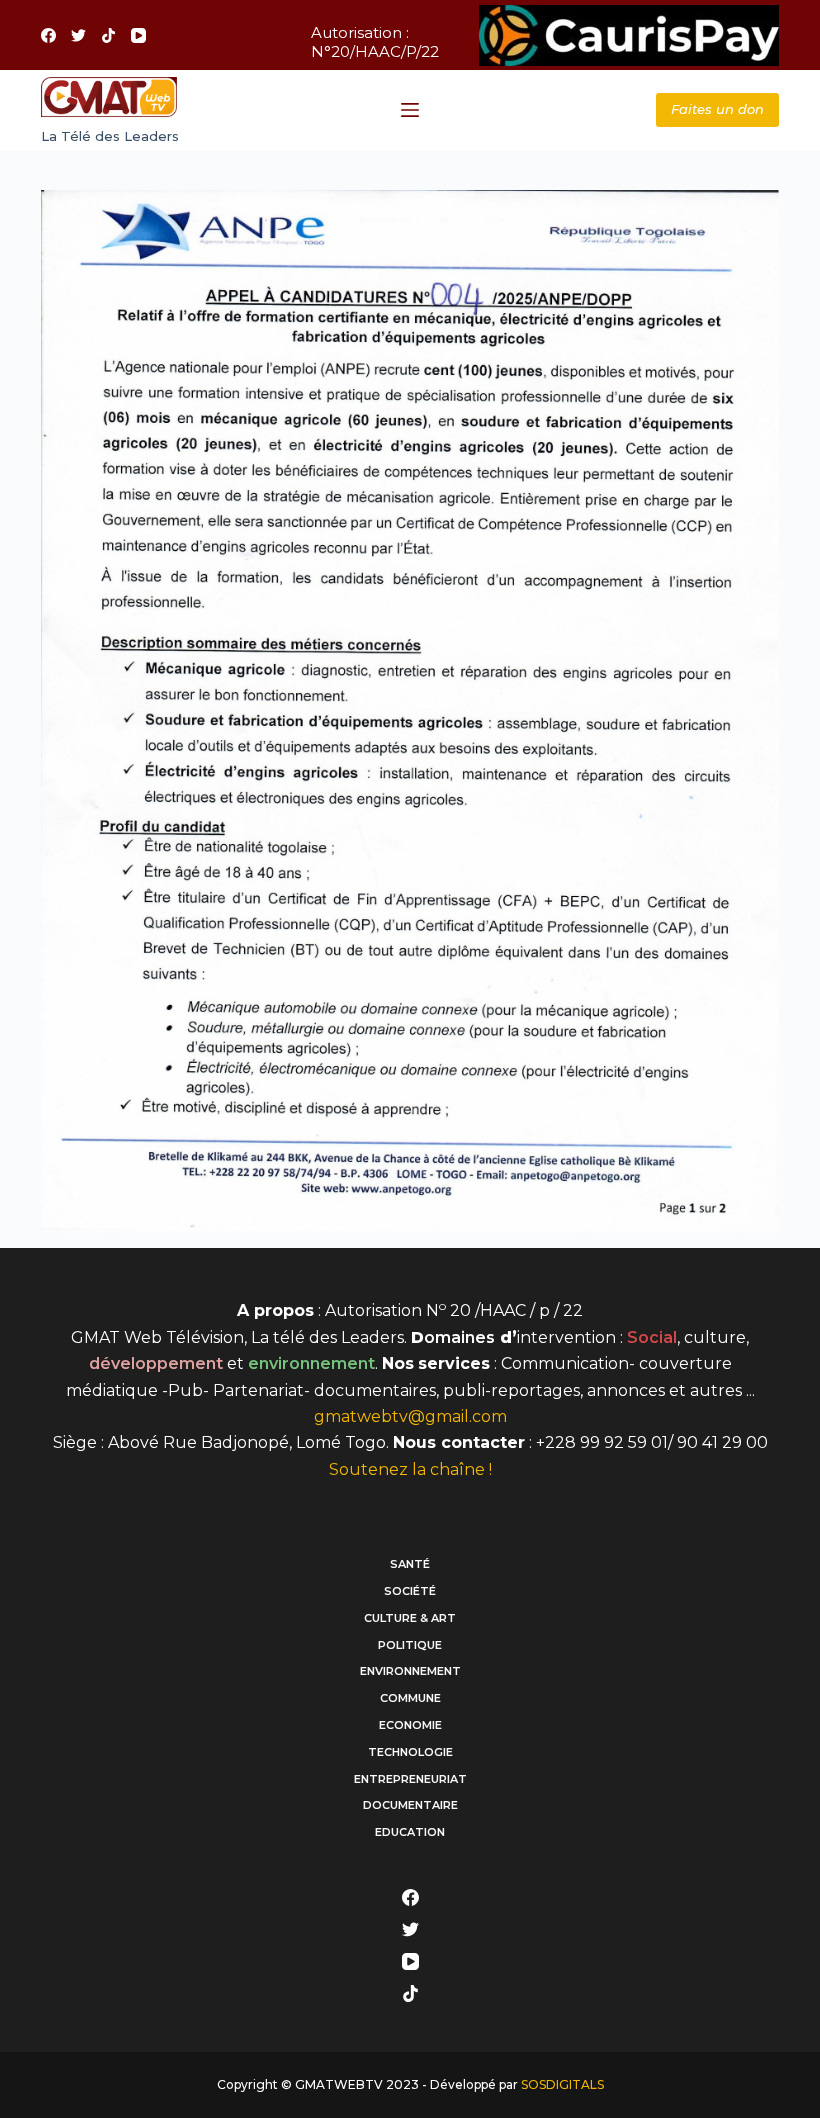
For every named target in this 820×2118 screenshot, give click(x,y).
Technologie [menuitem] (410, 1752)
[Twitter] (78, 35)
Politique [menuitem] (410, 1645)
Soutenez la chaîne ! (410, 1469)
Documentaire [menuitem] (410, 1805)
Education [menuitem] (410, 1832)
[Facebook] (48, 35)
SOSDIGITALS (562, 2084)
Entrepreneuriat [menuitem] (410, 1779)
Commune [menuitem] (410, 1698)
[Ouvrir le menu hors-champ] (410, 110)
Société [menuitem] (410, 1591)
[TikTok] (108, 35)
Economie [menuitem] (410, 1725)
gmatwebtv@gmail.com (410, 1416)
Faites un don (717, 109)
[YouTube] (138, 35)
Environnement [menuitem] (410, 1671)
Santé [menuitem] (410, 1564)
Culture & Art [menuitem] (410, 1618)
